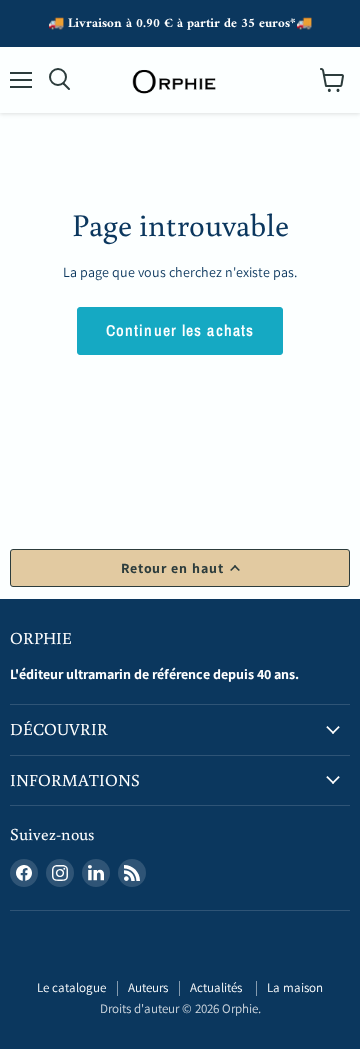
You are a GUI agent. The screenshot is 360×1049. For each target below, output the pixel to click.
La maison (295, 987)
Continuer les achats (180, 330)
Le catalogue (71, 987)
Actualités (217, 987)
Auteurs (148, 987)
